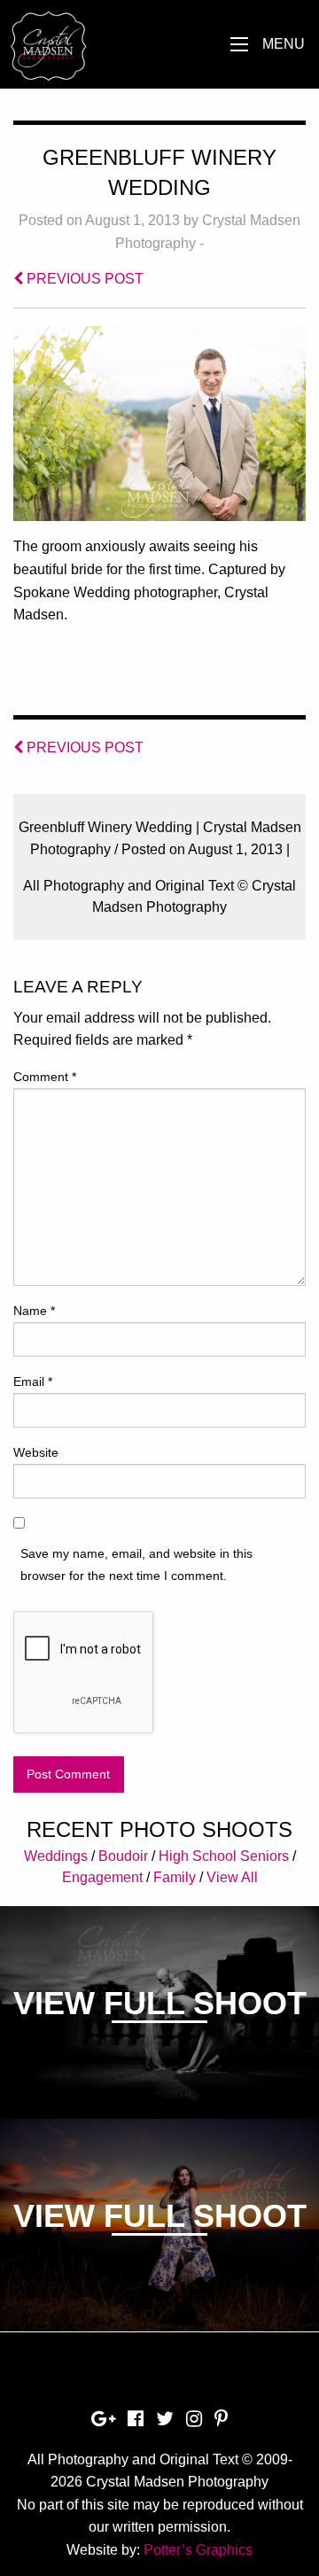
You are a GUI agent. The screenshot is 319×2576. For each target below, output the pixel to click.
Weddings (56, 1856)
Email (33, 1381)
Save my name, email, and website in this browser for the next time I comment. (136, 1564)
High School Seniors (224, 1856)
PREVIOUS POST (83, 279)
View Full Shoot (160, 2003)
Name (34, 1311)
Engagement (102, 1877)
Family (175, 1877)
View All (232, 1877)
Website (36, 1452)
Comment (45, 1077)
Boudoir (123, 1856)
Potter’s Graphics (198, 2550)
